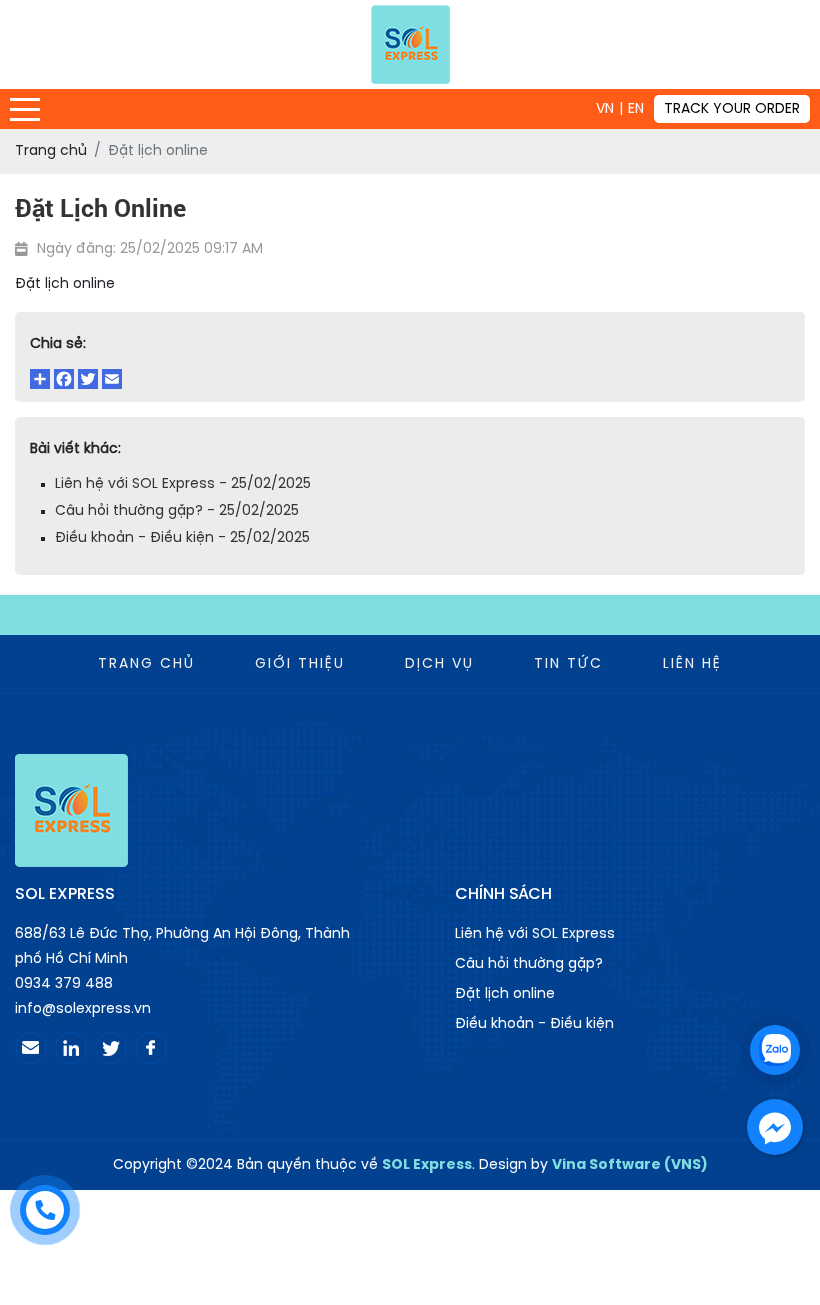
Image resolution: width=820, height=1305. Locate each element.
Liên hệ (692, 664)
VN (605, 109)
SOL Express (427, 1165)
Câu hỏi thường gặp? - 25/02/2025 (177, 511)
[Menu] (25, 109)
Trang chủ (146, 664)
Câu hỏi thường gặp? (529, 964)
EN (636, 109)
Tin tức (568, 664)
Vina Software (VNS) (630, 1165)
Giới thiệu (300, 664)
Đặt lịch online (505, 994)
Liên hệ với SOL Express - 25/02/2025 (183, 484)
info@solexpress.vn (83, 1009)
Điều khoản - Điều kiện (534, 1024)
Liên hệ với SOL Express (535, 934)
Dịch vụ (439, 664)
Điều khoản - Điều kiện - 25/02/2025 (182, 538)
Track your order (732, 109)
